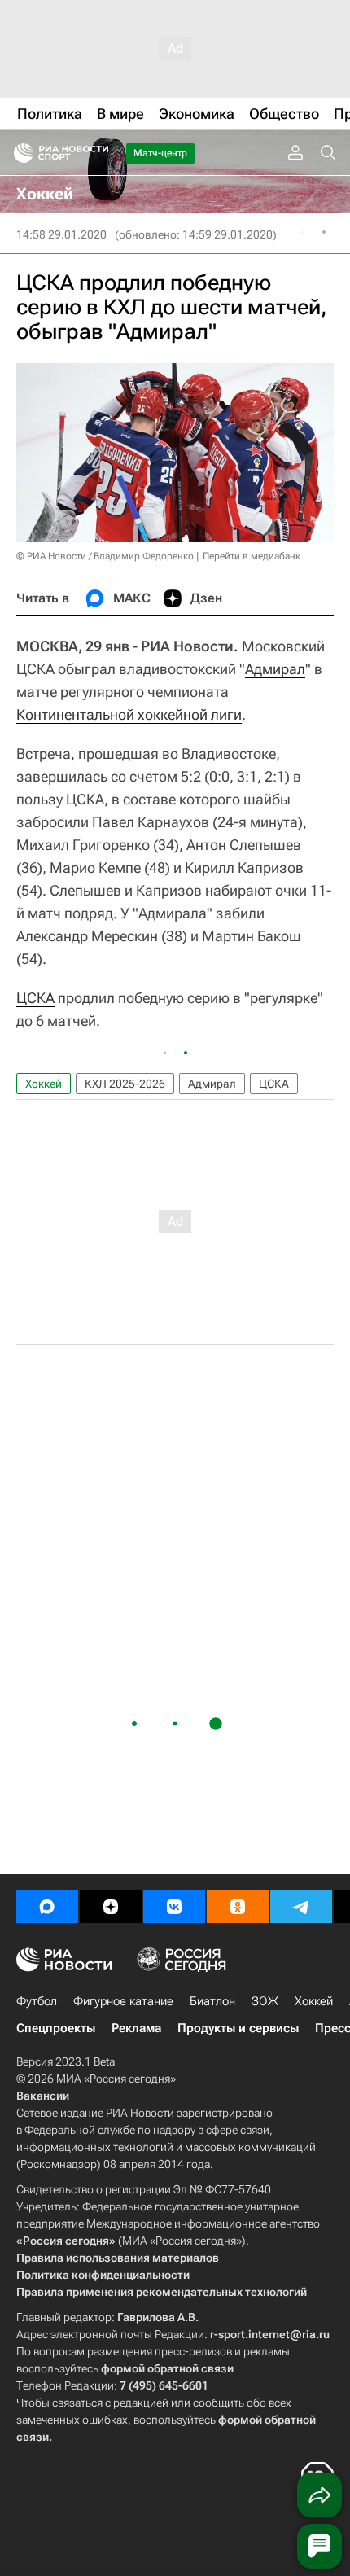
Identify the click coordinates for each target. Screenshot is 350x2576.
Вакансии (43, 2096)
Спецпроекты (56, 2028)
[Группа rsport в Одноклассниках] (238, 1907)
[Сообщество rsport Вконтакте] (174, 1907)
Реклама (136, 2028)
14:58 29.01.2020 (61, 234)
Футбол (37, 2001)
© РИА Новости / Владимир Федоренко (105, 556)
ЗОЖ (265, 2001)
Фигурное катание (123, 2001)
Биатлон (212, 2001)
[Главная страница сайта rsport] (98, 153)
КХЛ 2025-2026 (125, 1084)
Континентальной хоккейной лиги (129, 714)
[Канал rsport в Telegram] (301, 1907)
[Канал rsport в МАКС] (47, 1907)
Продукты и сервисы (238, 2028)
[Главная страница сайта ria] (18, 153)
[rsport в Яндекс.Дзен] (111, 1907)
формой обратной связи (167, 2368)
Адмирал (275, 669)
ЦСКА (35, 998)
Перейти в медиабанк (252, 556)
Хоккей (44, 1084)
